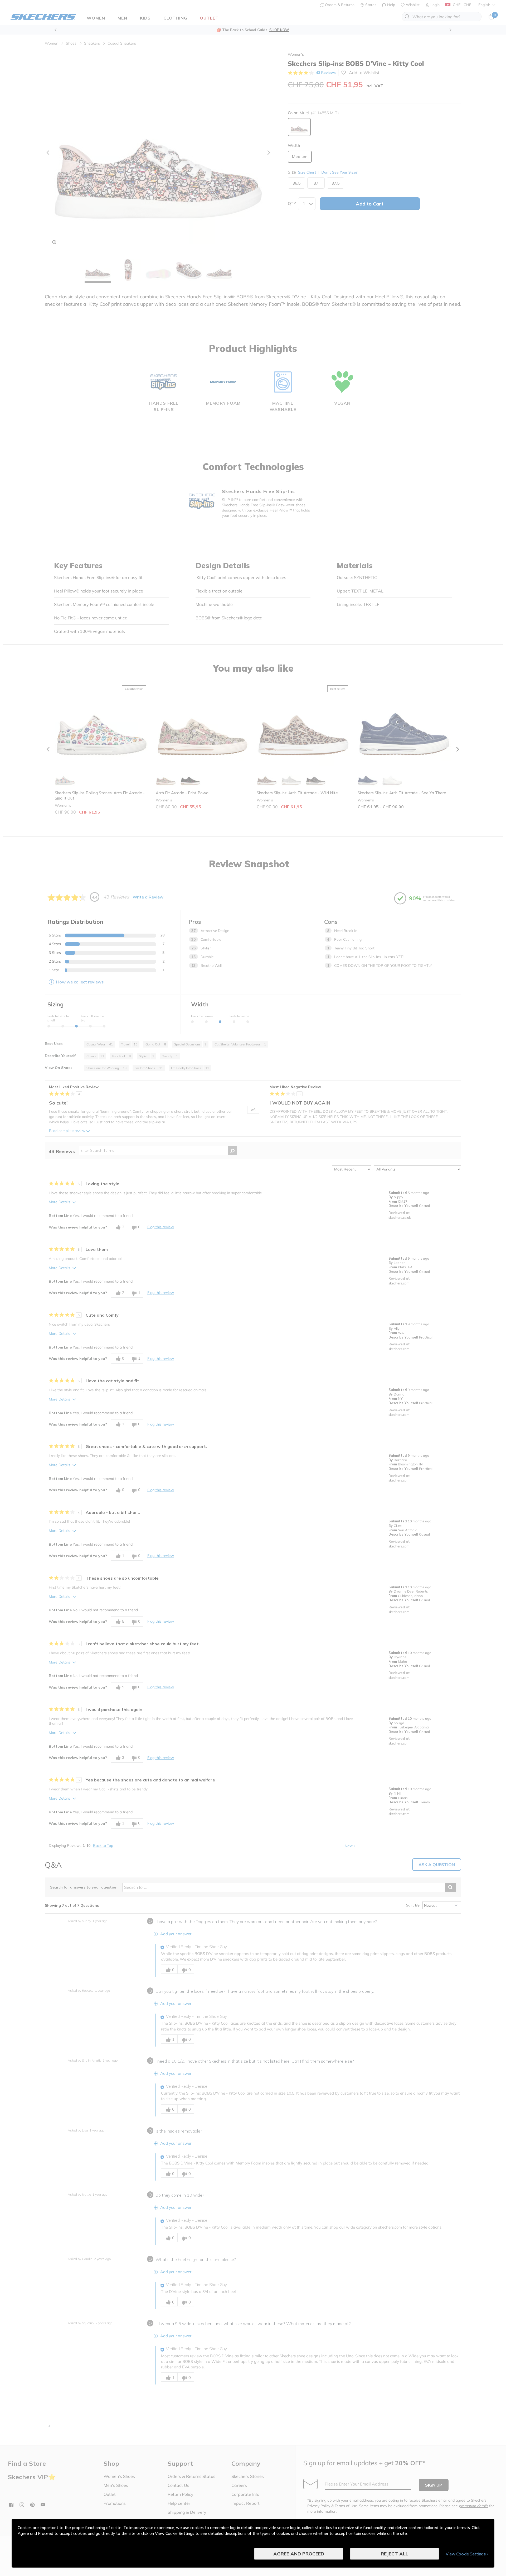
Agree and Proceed (299, 2554)
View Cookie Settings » (467, 2554)
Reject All (395, 2554)
